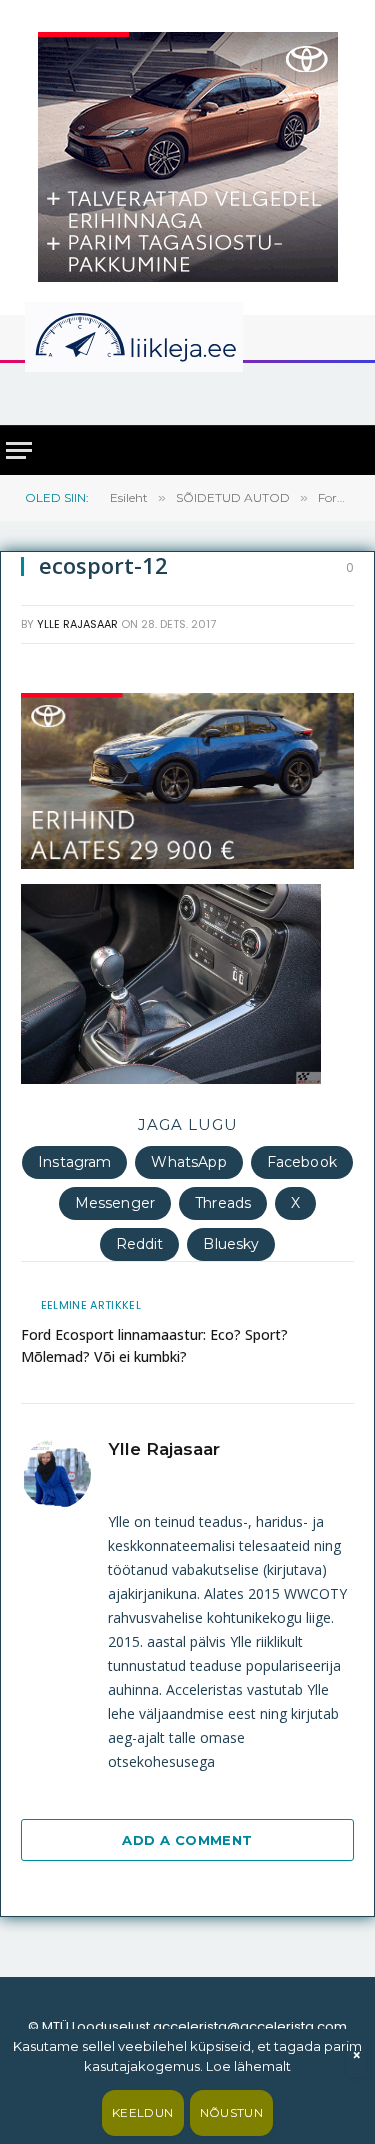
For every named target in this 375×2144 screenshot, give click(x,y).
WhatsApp (188, 1162)
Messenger (115, 1203)
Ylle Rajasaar (77, 624)
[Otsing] (346, 392)
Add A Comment (187, 1840)
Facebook (302, 1162)
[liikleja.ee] (175, 337)
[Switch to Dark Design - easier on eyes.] (351, 337)
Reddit (140, 1244)
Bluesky (231, 1244)
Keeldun (143, 2112)
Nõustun (232, 2112)
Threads (223, 1203)
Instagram (74, 1162)
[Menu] (19, 450)
